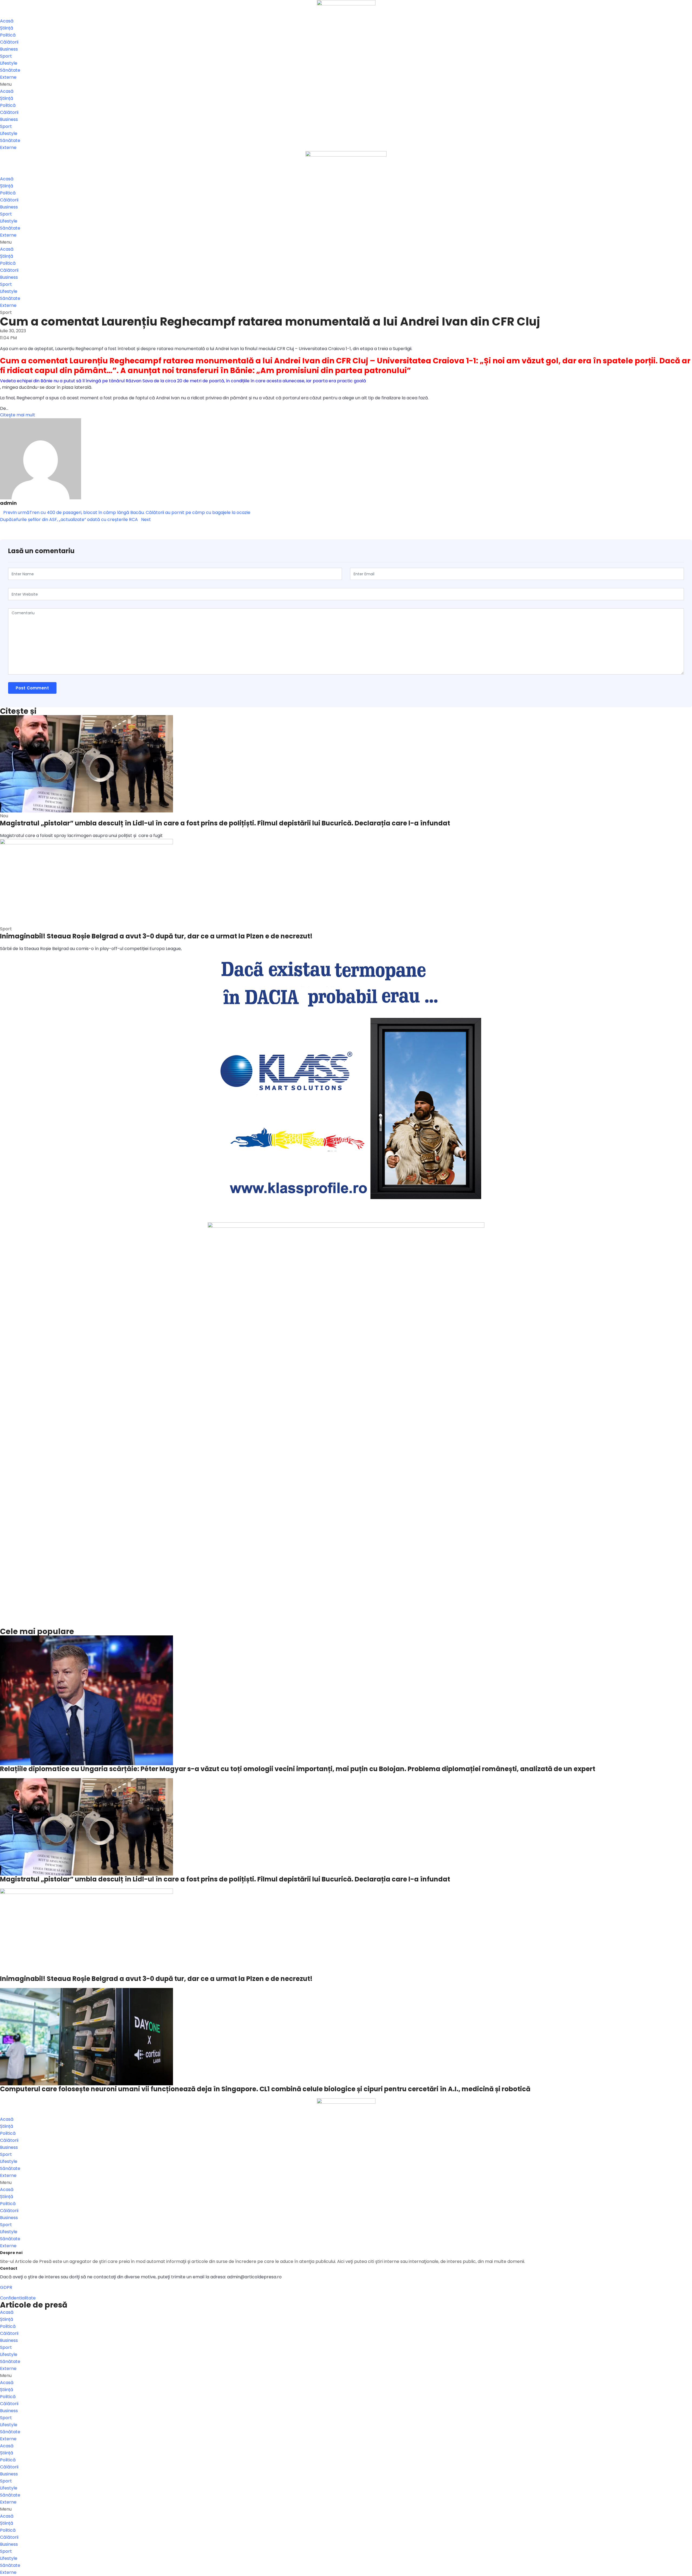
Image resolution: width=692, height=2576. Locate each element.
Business (9, 49)
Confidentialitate (18, 2298)
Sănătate (10, 70)
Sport (6, 56)
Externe (8, 77)
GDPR (6, 2287)
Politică (8, 35)
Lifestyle (9, 63)
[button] (346, 84)
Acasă (7, 21)
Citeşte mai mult (18, 415)
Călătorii (9, 42)
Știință (7, 28)
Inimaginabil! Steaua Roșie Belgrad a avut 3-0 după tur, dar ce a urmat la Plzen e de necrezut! (156, 936)
